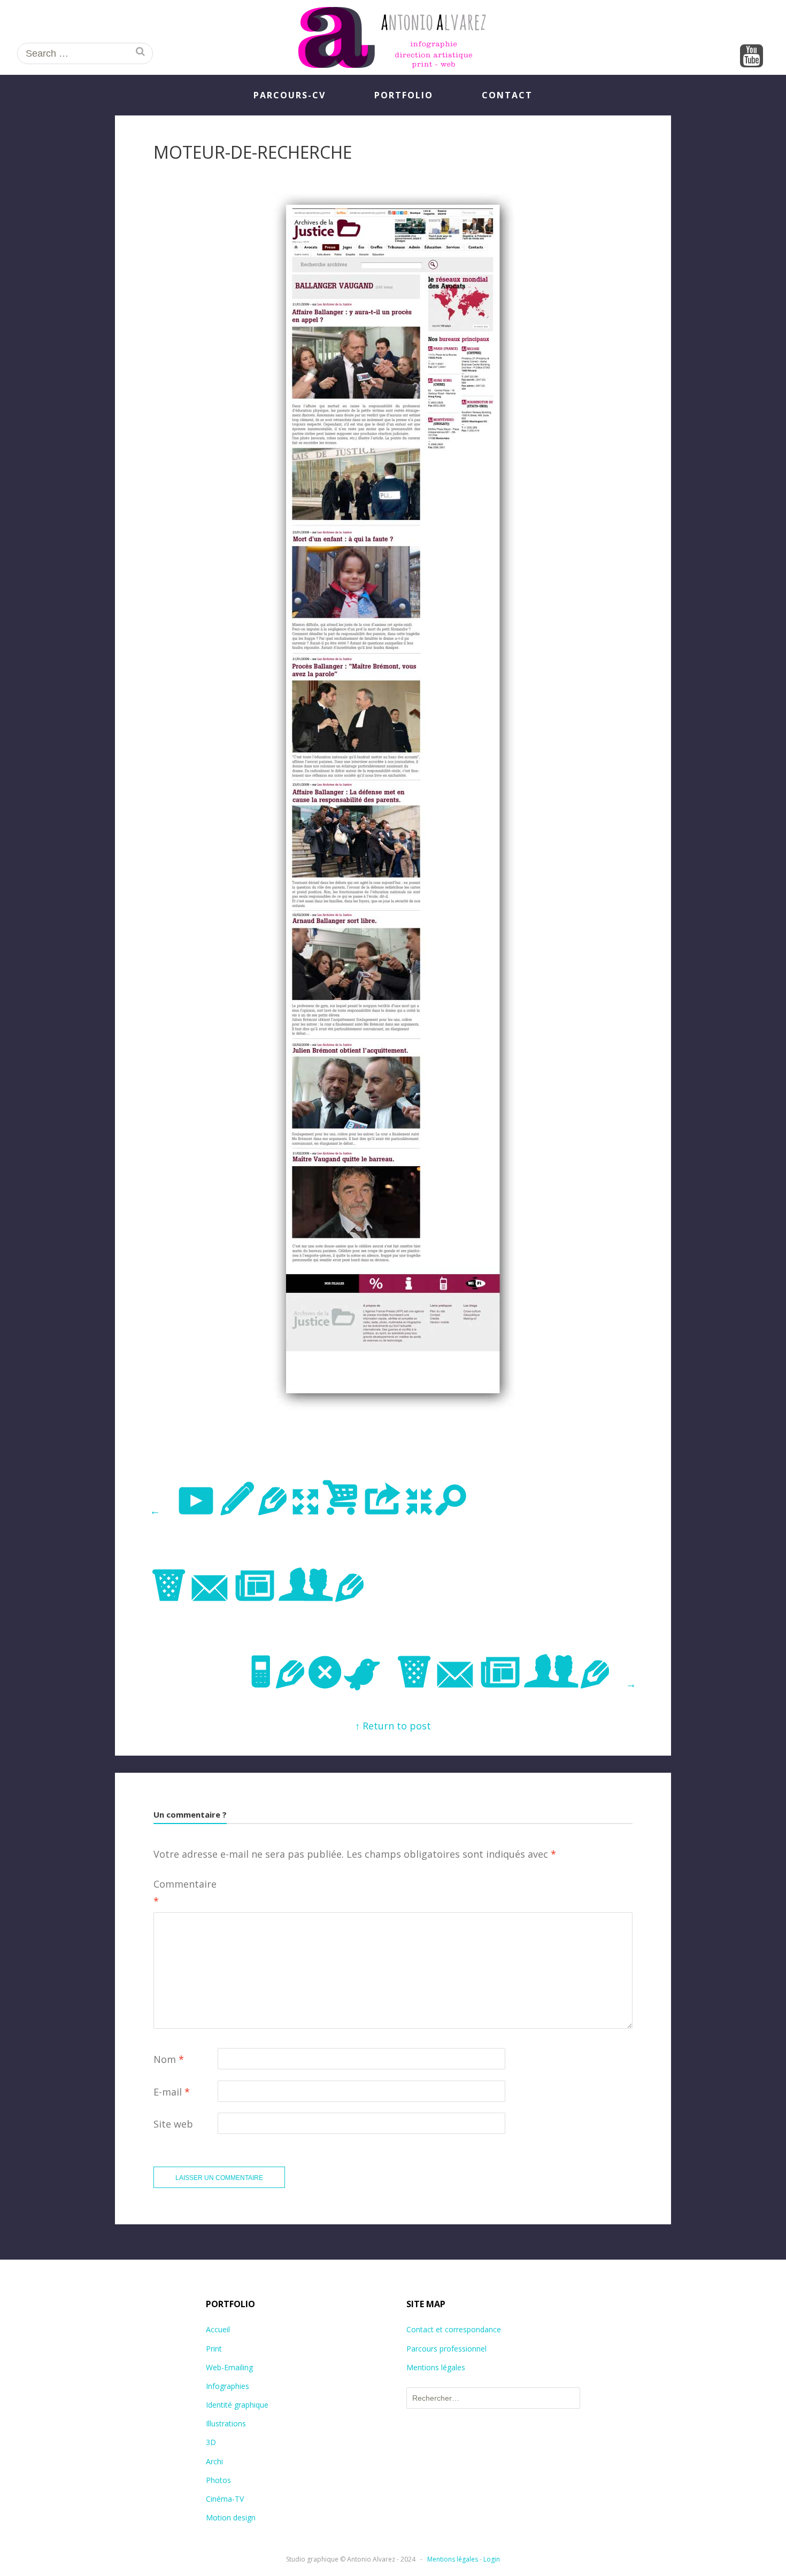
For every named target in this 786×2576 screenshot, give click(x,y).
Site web (173, 2124)
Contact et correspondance (454, 2329)
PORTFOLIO (404, 95)
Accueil (218, 2329)
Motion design (231, 2517)
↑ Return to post (393, 1726)
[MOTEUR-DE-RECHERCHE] (393, 1414)
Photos (218, 2480)
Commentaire (185, 1892)
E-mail (172, 2092)
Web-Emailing (229, 2367)
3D (211, 2442)
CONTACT (507, 95)
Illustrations (226, 2423)
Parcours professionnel (446, 2349)
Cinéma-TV (225, 2499)
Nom (169, 2059)
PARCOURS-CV (290, 95)
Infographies (228, 2386)
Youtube (752, 57)
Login (492, 2559)
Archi (214, 2461)
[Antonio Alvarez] (393, 37)
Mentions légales (436, 2367)
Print (214, 2349)
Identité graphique (237, 2405)
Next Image (442, 1674)
